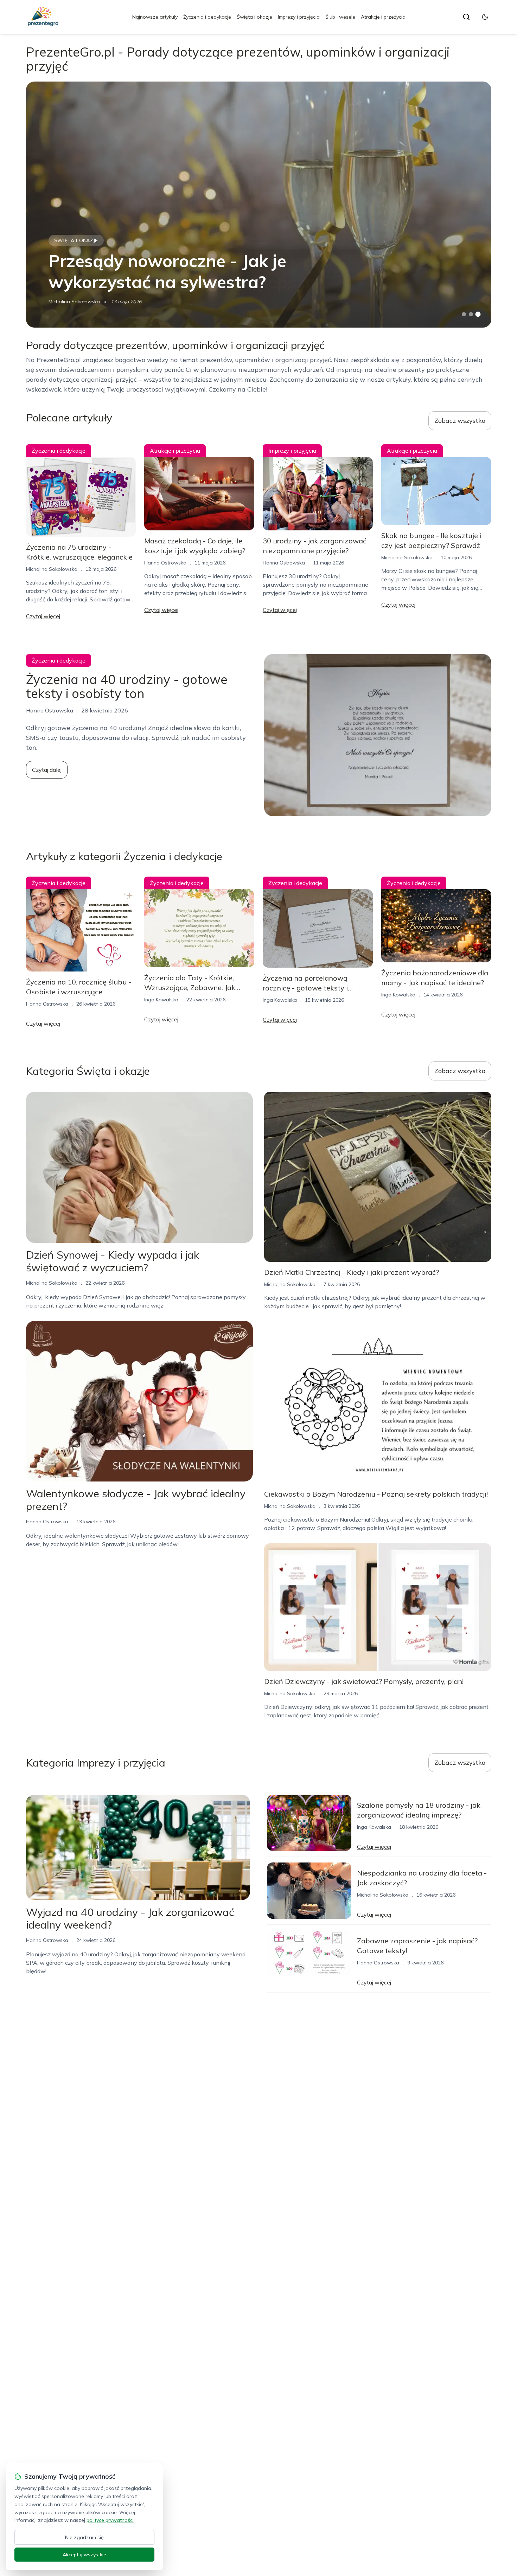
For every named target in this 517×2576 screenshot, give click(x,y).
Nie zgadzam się (84, 2537)
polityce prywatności (110, 2520)
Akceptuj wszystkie (84, 2555)
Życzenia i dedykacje (207, 17)
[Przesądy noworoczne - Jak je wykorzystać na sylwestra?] (259, 205)
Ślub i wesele (340, 17)
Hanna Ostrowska (165, 563)
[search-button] (466, 17)
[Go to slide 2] (471, 314)
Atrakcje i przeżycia (383, 17)
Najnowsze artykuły (155, 17)
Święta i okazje (254, 17)
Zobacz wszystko (460, 421)
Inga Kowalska (161, 1000)
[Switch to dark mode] (485, 17)
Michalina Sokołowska (74, 302)
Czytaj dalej (47, 770)
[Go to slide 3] (478, 314)
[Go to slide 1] (464, 314)
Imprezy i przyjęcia (299, 17)
